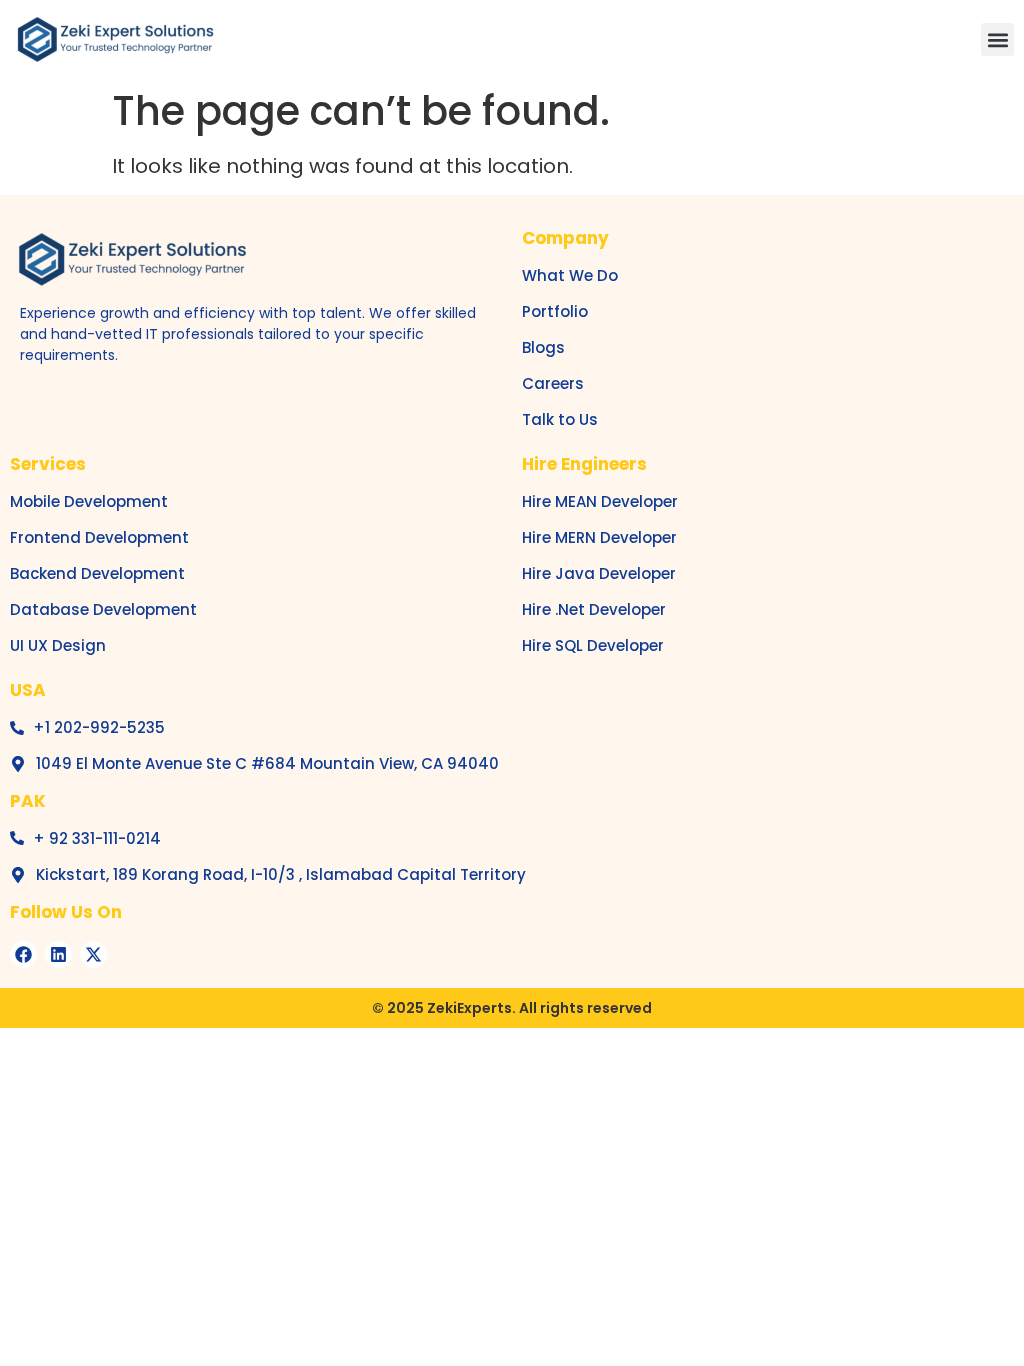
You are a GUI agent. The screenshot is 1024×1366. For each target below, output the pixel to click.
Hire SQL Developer (593, 645)
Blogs (543, 347)
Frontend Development (99, 537)
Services (48, 464)
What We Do (570, 275)
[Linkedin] (58, 954)
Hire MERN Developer (599, 537)
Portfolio (555, 311)
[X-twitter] (93, 954)
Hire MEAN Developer (600, 501)
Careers (553, 383)
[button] (997, 39)
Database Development (103, 609)
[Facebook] (23, 954)
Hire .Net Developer (594, 609)
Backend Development (97, 573)
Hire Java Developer (599, 573)
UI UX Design (58, 645)
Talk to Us (560, 419)
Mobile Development (89, 501)
